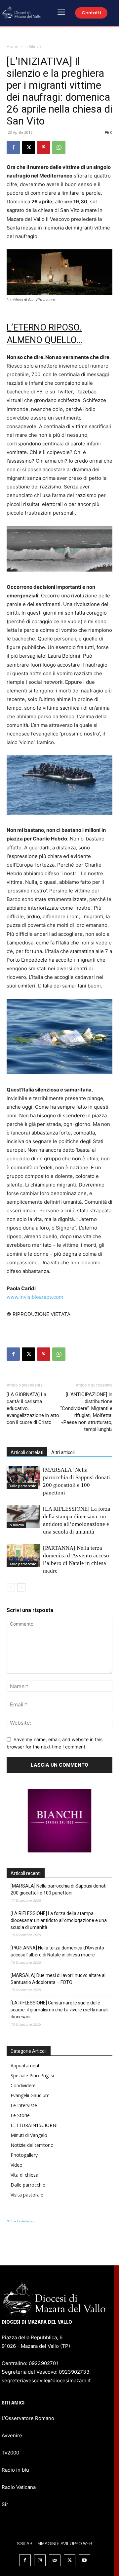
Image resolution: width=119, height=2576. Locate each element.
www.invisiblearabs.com (35, 1297)
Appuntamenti (26, 2066)
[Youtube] (84, 2560)
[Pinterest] (44, 147)
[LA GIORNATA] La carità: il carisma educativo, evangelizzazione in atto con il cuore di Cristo (33, 1408)
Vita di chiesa (24, 2175)
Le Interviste (24, 2105)
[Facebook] (13, 147)
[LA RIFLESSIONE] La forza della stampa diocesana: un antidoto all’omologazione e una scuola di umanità (59, 1920)
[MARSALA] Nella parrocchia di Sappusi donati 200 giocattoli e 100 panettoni (59, 1889)
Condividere (23, 2085)
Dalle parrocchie (22, 1486)
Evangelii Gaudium (30, 2095)
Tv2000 (10, 2453)
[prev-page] (11, 1587)
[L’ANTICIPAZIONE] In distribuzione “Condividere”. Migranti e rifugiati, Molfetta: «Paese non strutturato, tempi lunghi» (86, 1412)
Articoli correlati (27, 1452)
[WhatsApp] (59, 147)
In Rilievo (33, 47)
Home (12, 47)
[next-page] (21, 1587)
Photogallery (24, 2155)
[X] (28, 147)
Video (17, 2165)
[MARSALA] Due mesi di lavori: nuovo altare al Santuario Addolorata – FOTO (58, 1979)
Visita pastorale (27, 2195)
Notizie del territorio (32, 2145)
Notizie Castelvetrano (21, 2221)
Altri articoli (63, 1452)
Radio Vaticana (19, 2487)
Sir (5, 2504)
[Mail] (55, 2560)
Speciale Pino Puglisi (32, 2075)
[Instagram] (40, 2560)
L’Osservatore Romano (28, 2418)
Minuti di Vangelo (29, 2135)
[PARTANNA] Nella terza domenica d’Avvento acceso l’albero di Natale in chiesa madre (57, 1951)
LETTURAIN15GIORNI (34, 2125)
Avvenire (12, 2435)
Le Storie (20, 2115)
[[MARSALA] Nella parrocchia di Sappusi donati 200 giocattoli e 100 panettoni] (23, 1477)
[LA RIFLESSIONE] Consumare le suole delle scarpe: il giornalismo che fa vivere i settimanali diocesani (59, 2010)
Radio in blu (15, 2470)
